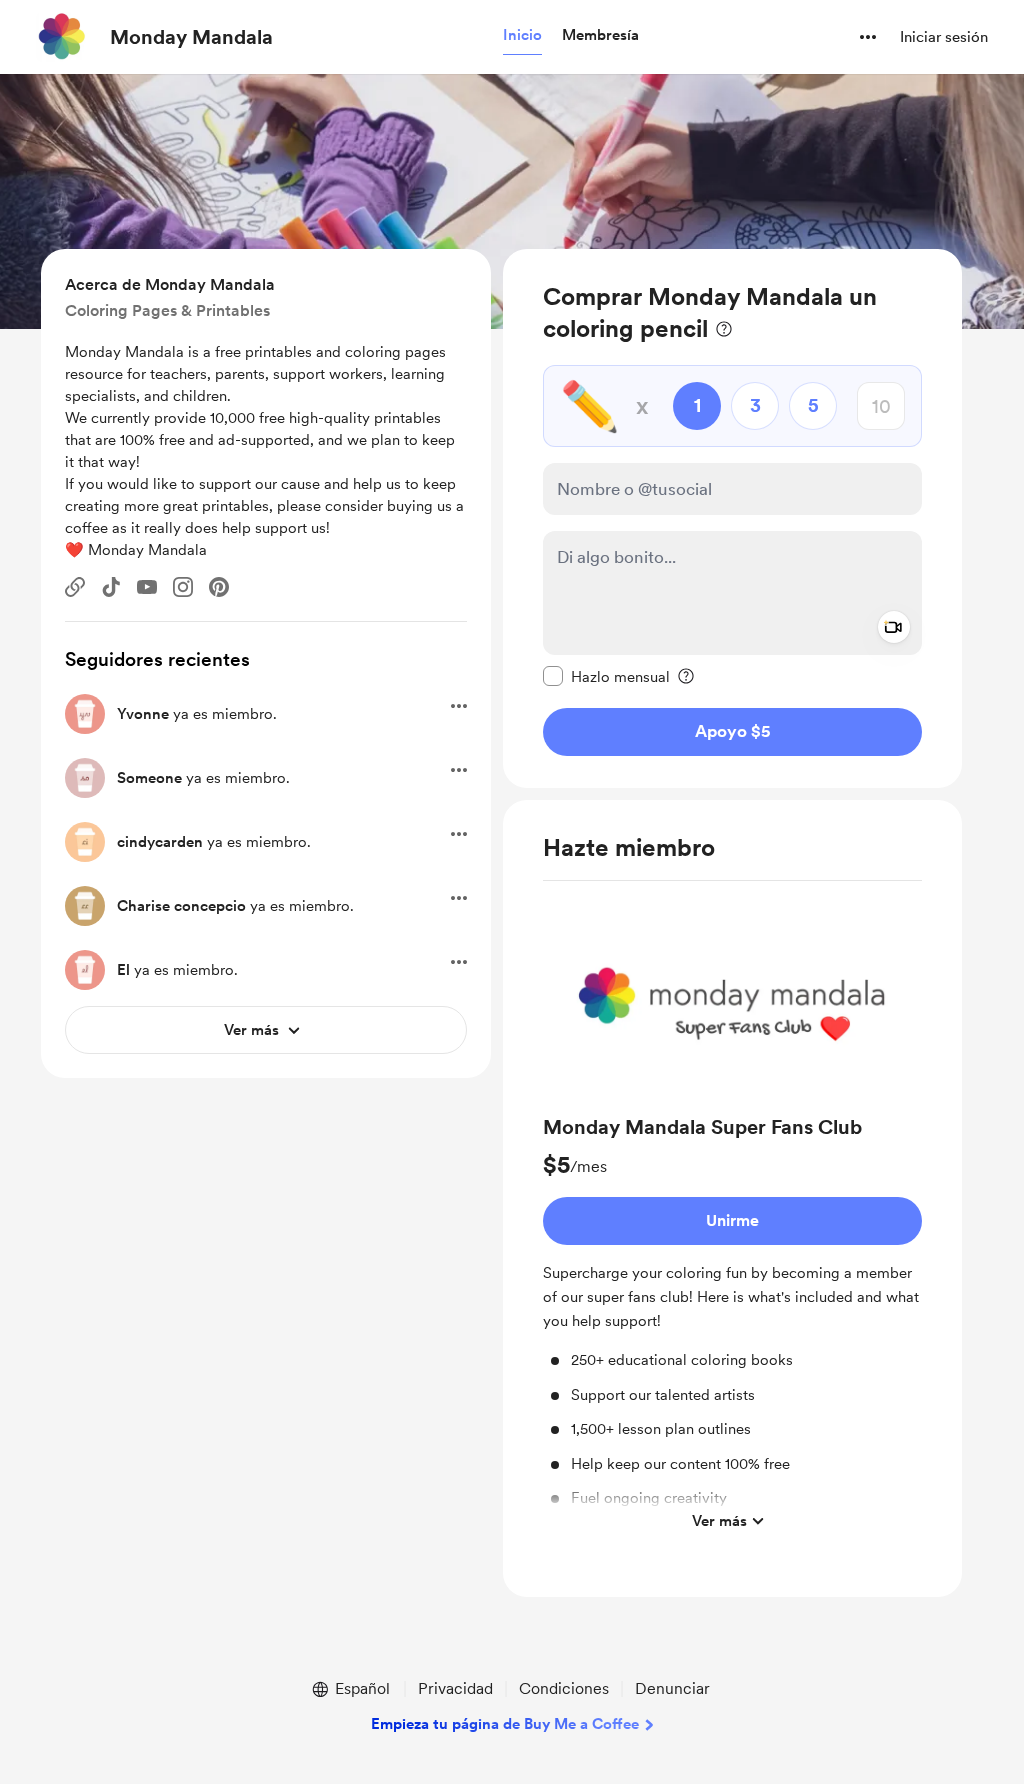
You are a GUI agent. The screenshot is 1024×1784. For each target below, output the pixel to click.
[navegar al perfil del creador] (61, 37)
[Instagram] (183, 587)
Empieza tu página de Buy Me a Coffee (505, 1724)
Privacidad (455, 1688)
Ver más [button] (719, 1521)
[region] (732, 518)
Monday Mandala (191, 37)
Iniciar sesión (944, 37)
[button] (522, 36)
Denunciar (672, 1688)
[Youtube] (147, 587)
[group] (732, 1219)
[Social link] (75, 587)
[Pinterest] (219, 587)
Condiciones (564, 1688)
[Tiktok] (111, 587)
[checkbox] (606, 676)
